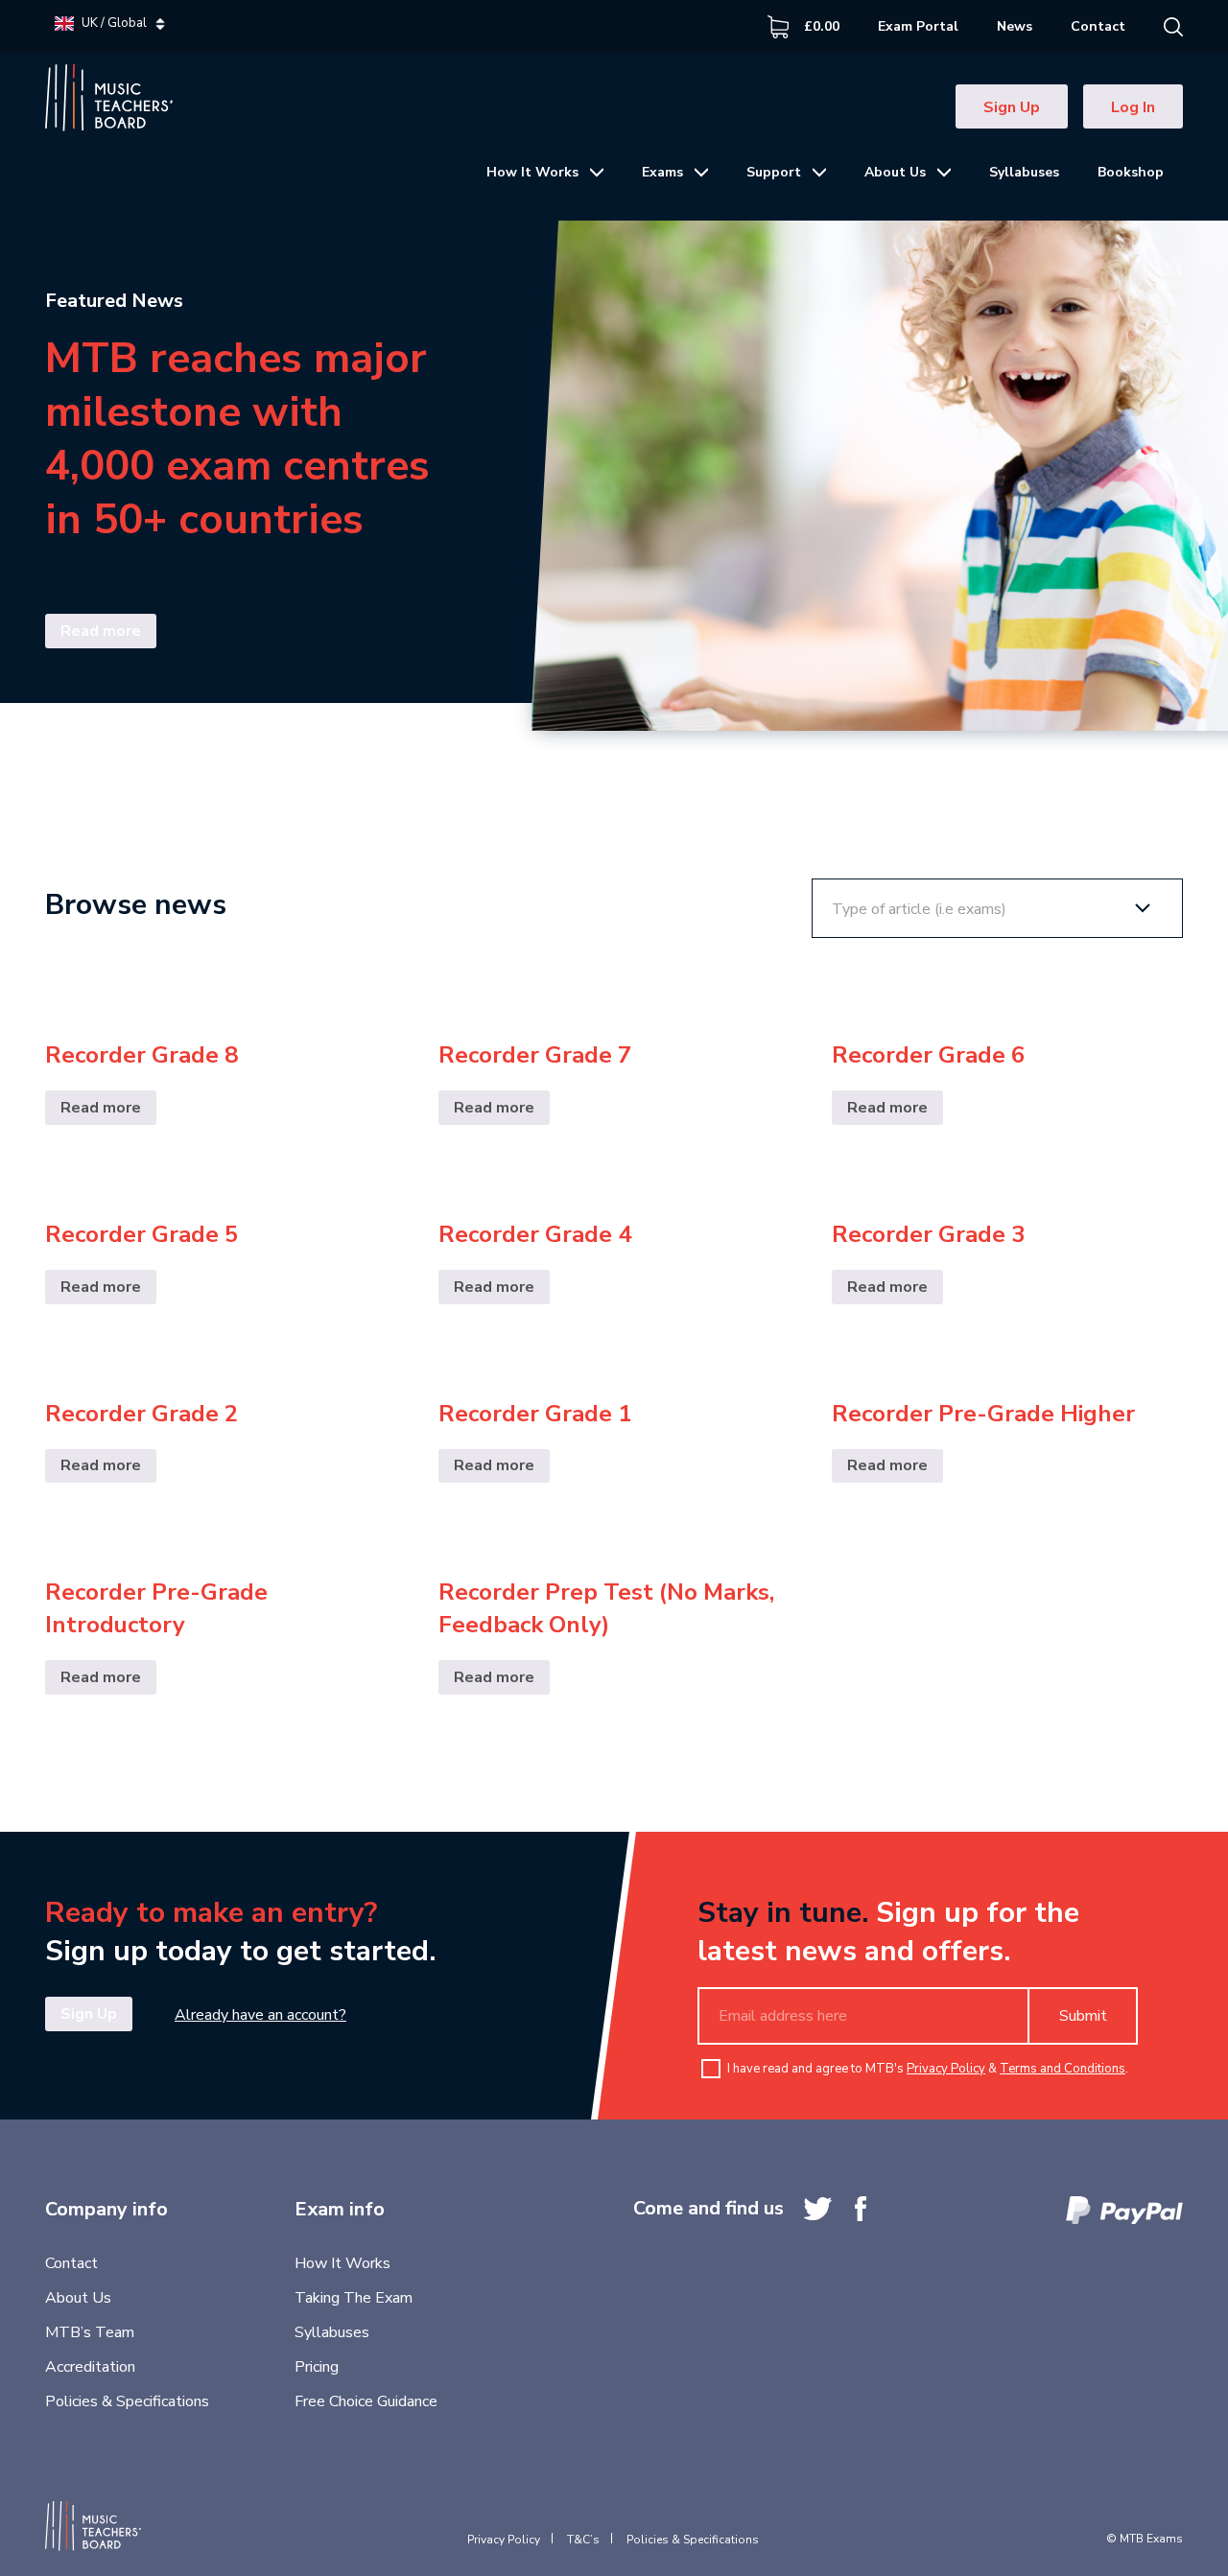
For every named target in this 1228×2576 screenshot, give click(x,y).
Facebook (861, 2209)
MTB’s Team (90, 2332)
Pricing (317, 2367)
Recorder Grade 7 (535, 1055)
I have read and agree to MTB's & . (928, 2069)
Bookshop (1131, 172)
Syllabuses (1024, 172)
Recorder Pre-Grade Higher (983, 1414)
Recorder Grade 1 (535, 1414)
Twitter (818, 2209)
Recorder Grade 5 (142, 1234)
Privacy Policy (946, 2069)
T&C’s (583, 2540)
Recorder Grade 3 (928, 1234)
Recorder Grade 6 (928, 1055)
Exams (662, 172)
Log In (1133, 107)
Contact (1098, 26)
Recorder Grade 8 (142, 1055)
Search (1173, 26)
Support (774, 172)
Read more (101, 631)
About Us (895, 172)
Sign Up (1012, 107)
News (1015, 26)
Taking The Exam (354, 2298)
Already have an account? (260, 2015)
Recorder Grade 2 (142, 1414)
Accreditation (90, 2367)
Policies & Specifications (127, 2401)
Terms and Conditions (1063, 2069)
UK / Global (114, 23)
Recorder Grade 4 (535, 1234)
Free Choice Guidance (366, 2401)
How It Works (532, 172)
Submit (1083, 2016)
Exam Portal (918, 26)
